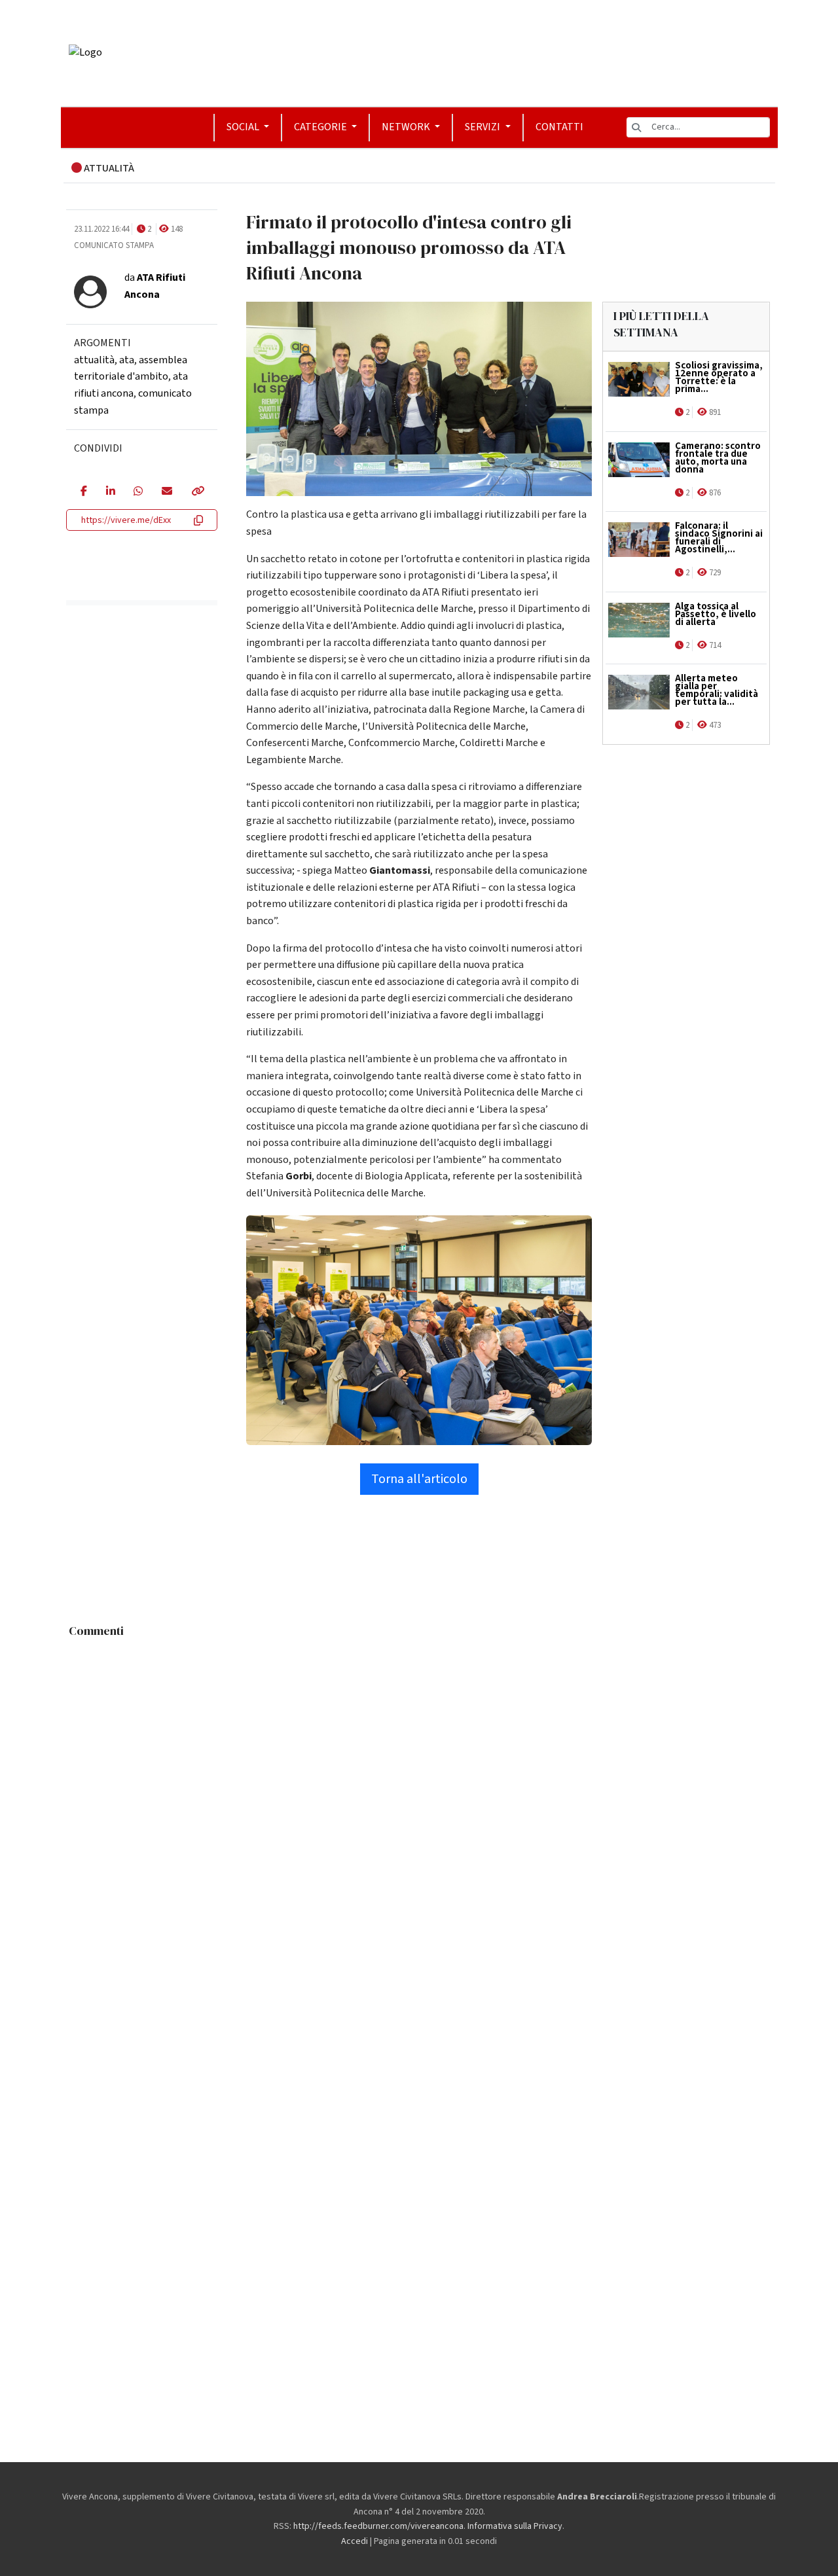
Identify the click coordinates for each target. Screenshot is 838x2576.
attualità (94, 360)
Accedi (355, 2541)
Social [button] (244, 127)
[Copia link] (197, 492)
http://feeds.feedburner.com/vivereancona (378, 2526)
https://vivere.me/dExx (126, 520)
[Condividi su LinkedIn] (110, 492)
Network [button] (407, 127)
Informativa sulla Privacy (515, 2526)
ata (127, 360)
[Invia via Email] (167, 492)
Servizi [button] (483, 127)
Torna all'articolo (419, 1479)
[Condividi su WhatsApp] (138, 492)
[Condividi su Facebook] (83, 492)
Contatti (559, 127)
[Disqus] (419, 1808)
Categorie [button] (321, 127)
